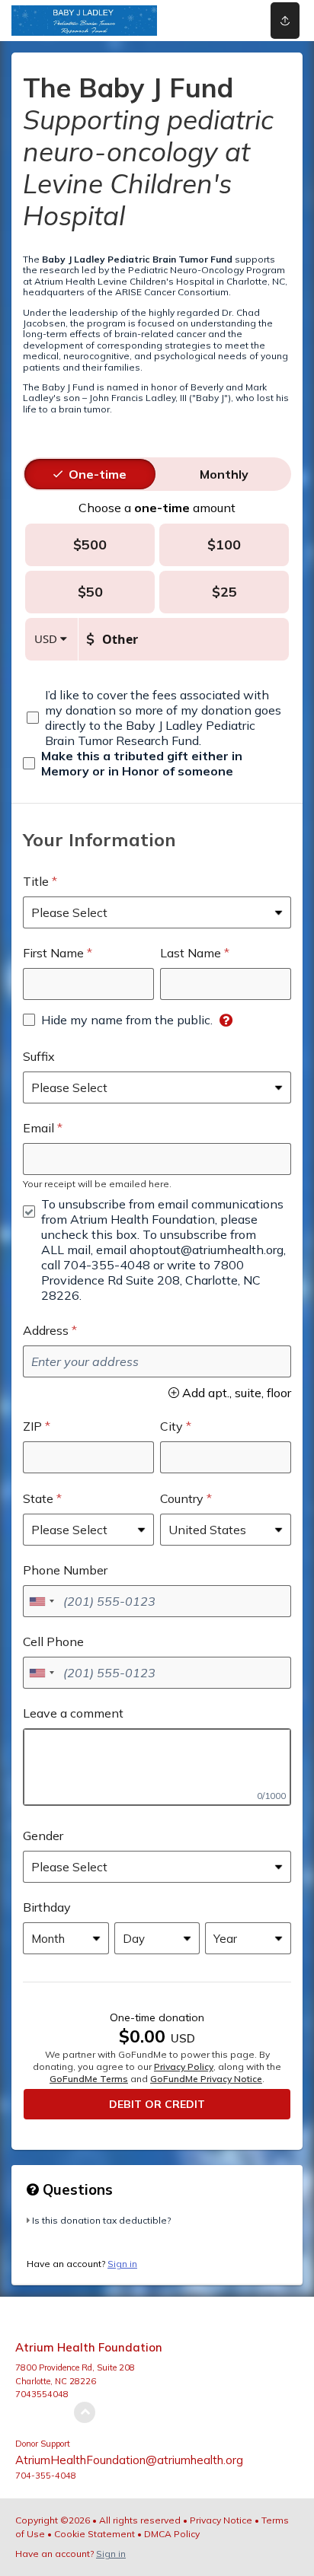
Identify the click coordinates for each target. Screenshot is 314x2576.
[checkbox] (157, 718)
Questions (76, 2189)
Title (36, 881)
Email (38, 1128)
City (171, 1426)
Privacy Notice (221, 2520)
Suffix (39, 1056)
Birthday (47, 1907)
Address (46, 1330)
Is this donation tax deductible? (101, 2220)
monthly (224, 474)
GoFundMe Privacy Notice (206, 2079)
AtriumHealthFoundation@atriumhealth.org (129, 2460)
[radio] (98, 474)
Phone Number (65, 1570)
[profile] (228, 21)
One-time (98, 474)
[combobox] (41, 1601)
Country (182, 1498)
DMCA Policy (172, 2534)
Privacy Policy (184, 2067)
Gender (43, 1836)
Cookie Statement (95, 2534)
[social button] (285, 21)
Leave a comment (73, 1713)
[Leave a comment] (157, 1767)
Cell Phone (53, 1641)
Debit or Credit (157, 2104)
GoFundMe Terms (89, 2079)
